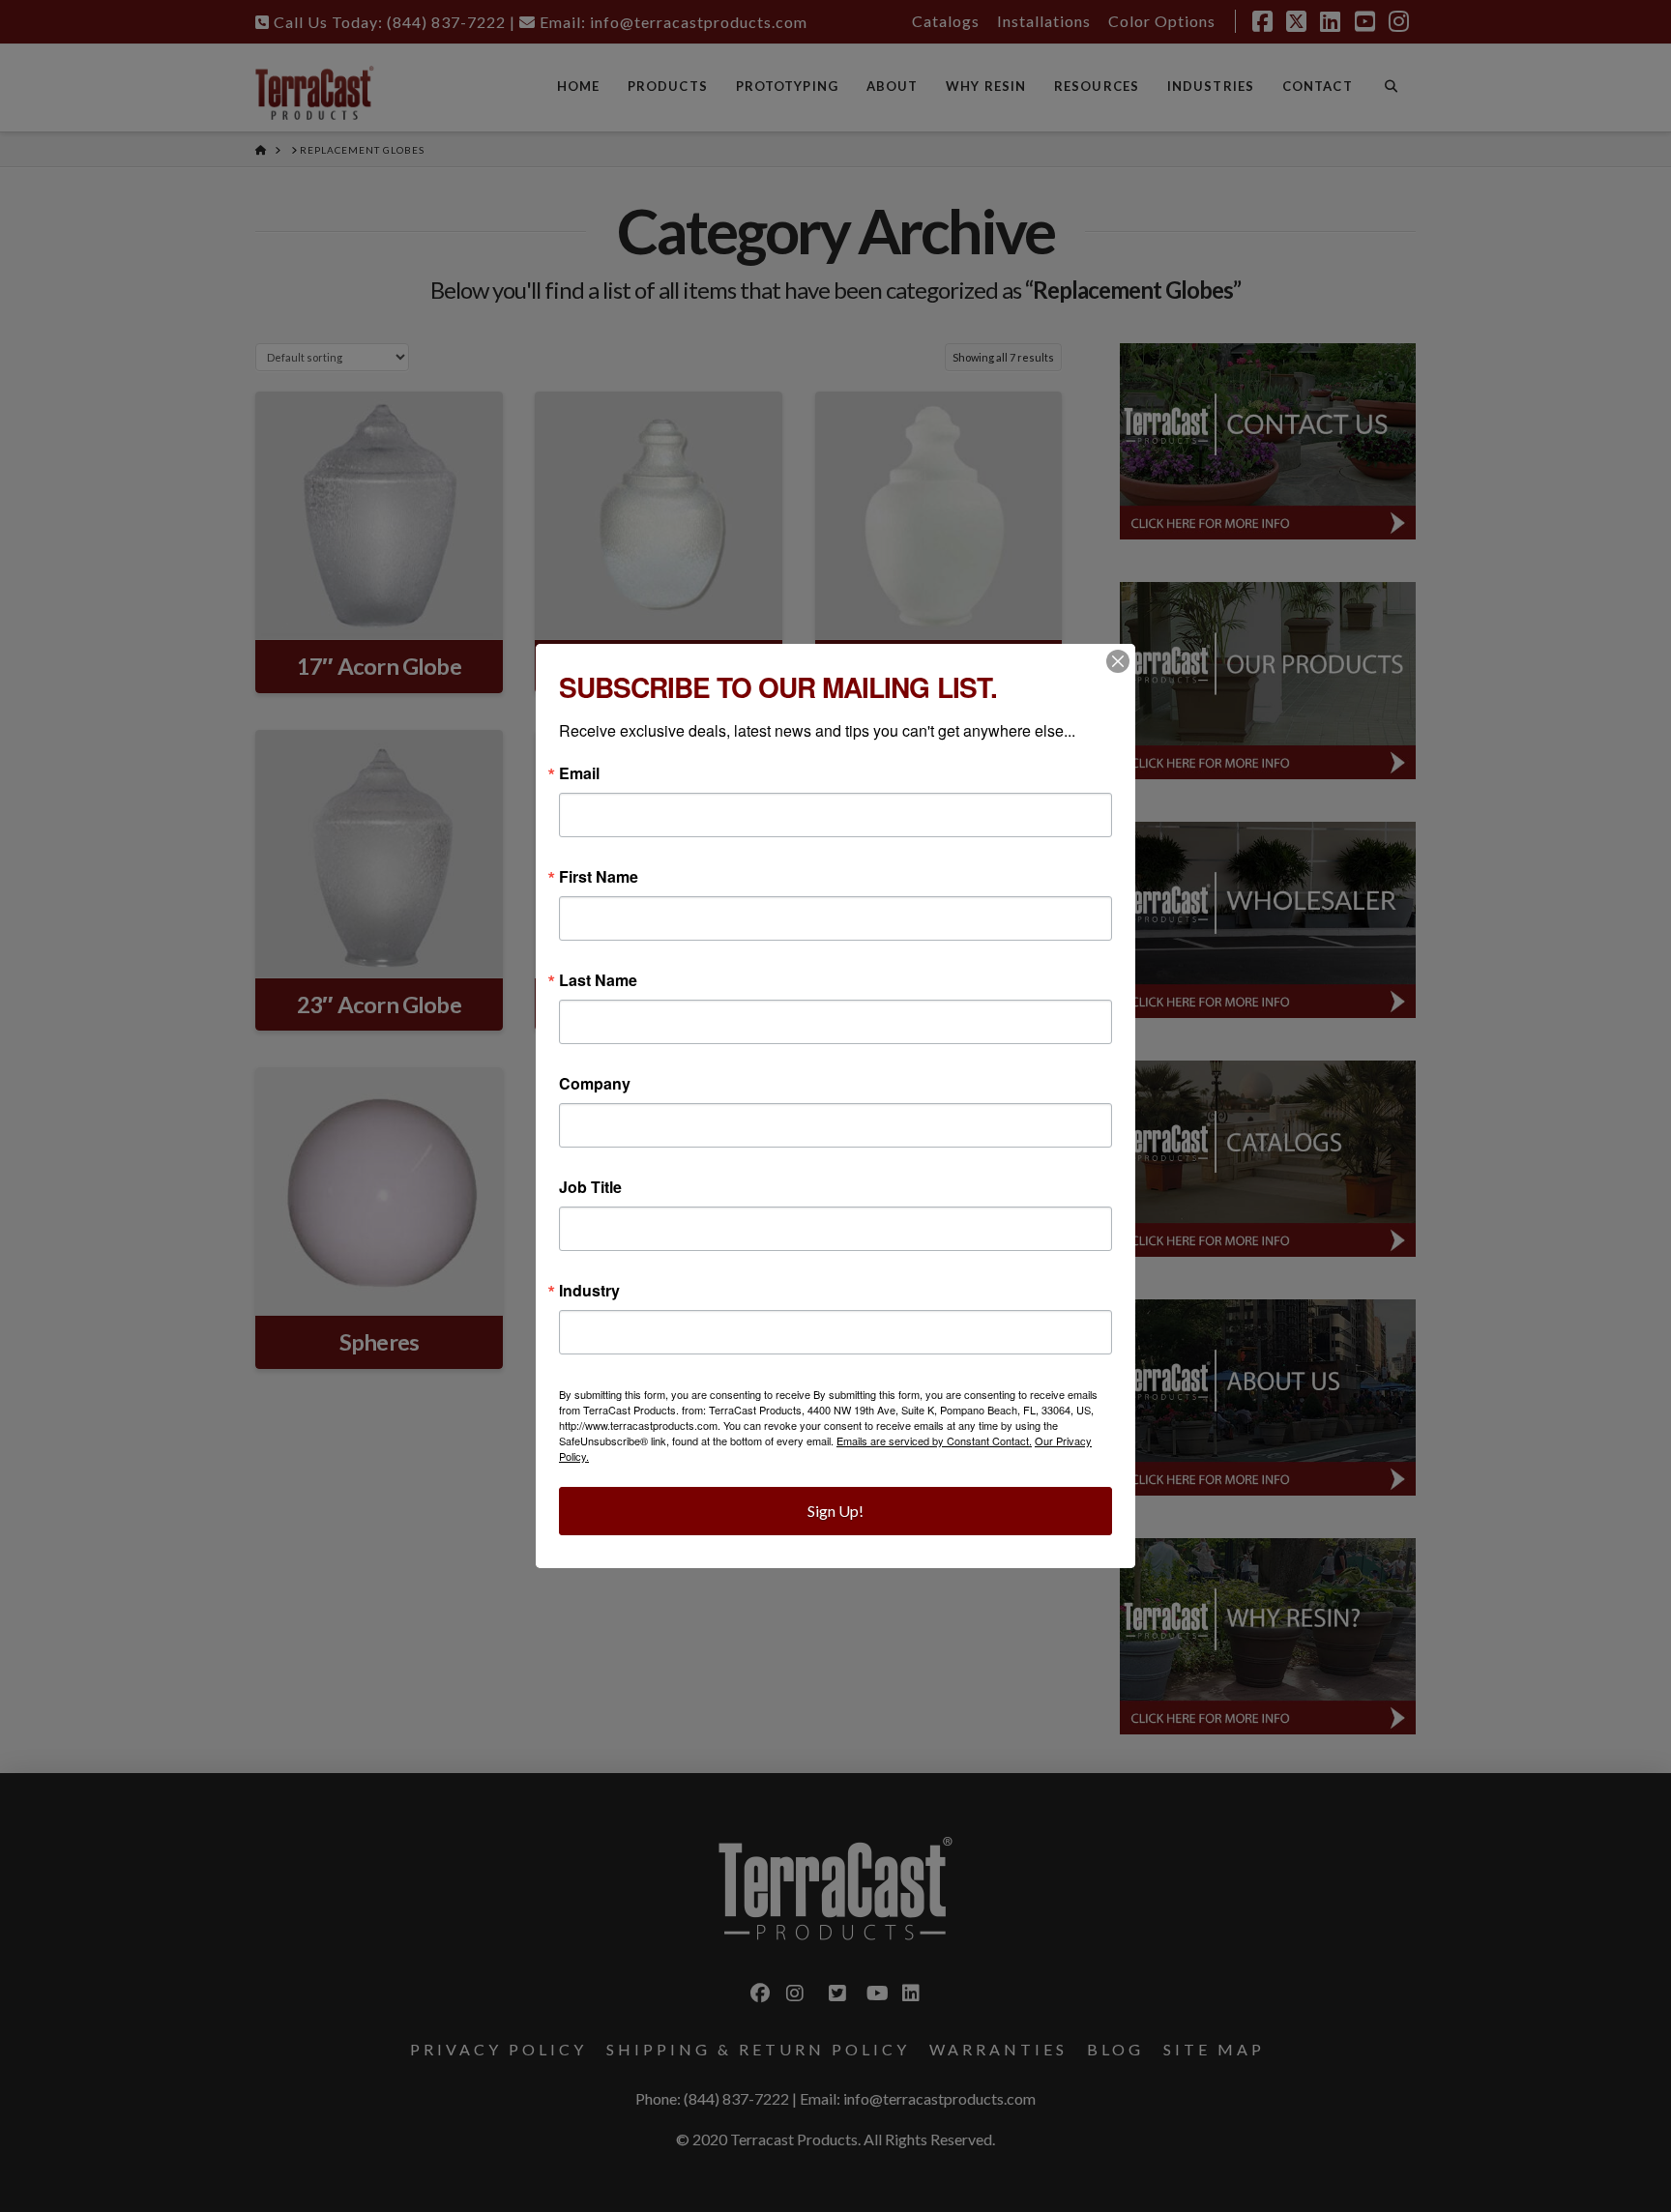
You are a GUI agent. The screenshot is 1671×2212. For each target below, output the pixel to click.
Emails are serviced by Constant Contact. (934, 1441)
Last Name (598, 980)
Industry (589, 1291)
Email (579, 773)
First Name (599, 877)
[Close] (1118, 661)
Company (595, 1084)
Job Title (590, 1187)
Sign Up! (835, 1511)
